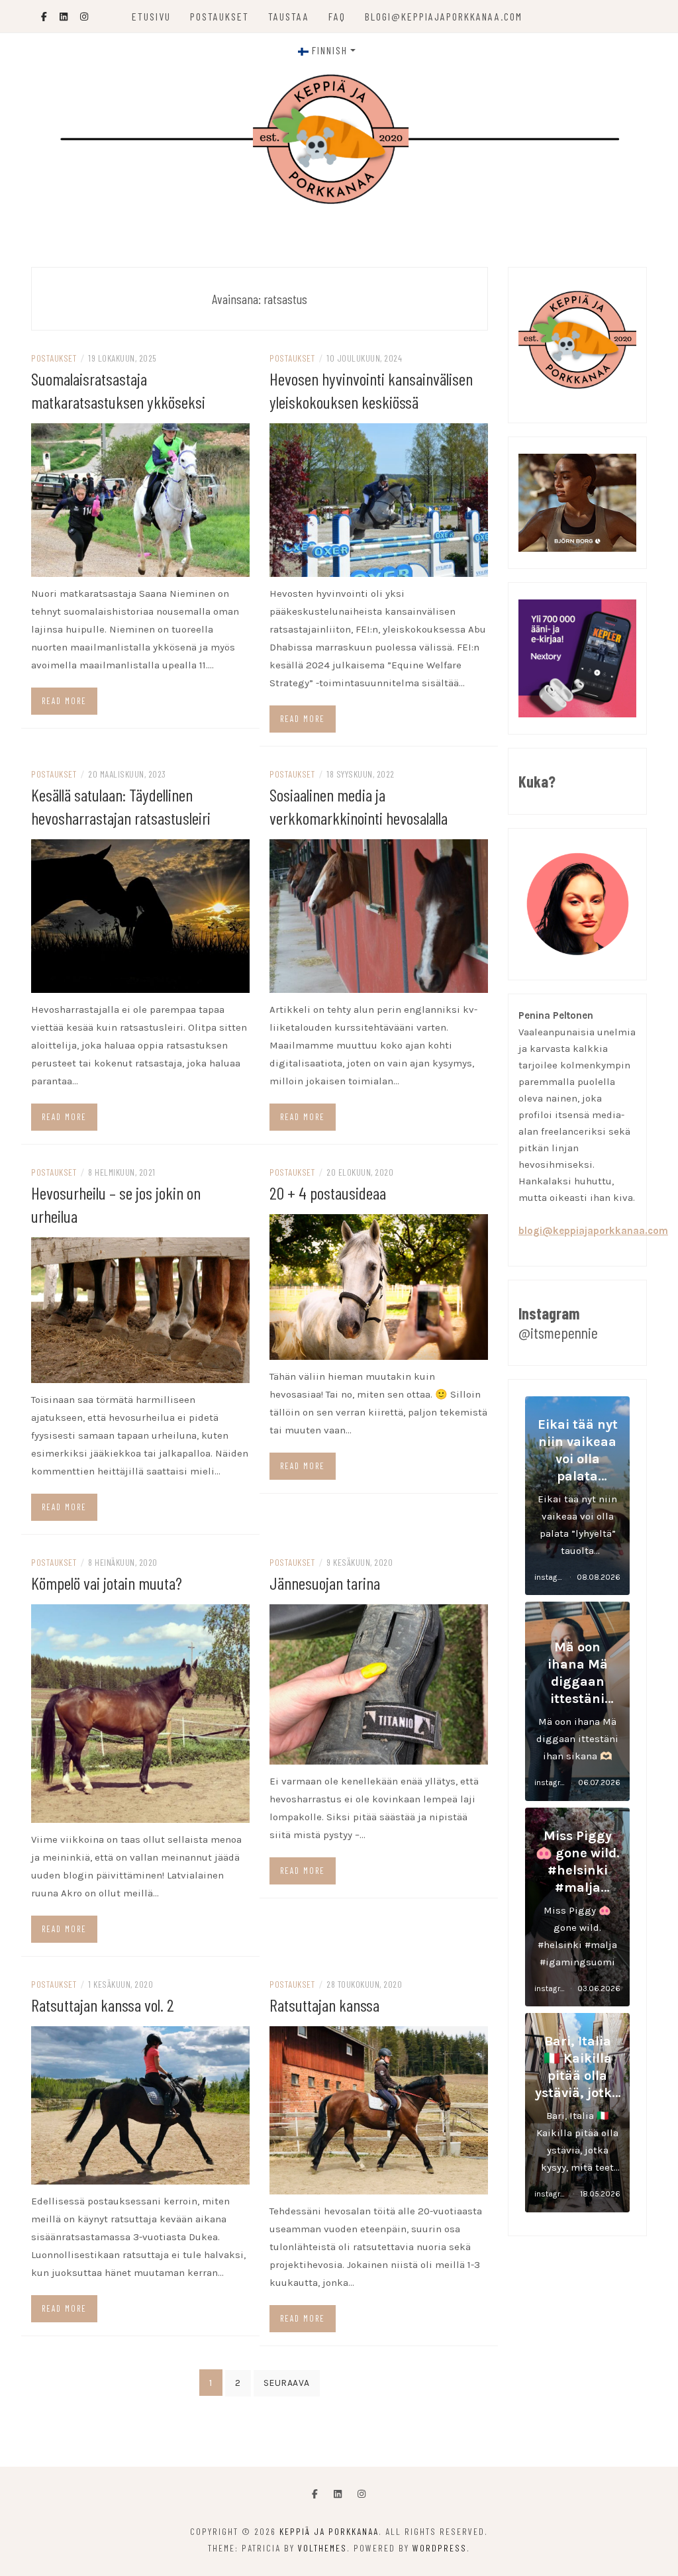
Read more (64, 701)
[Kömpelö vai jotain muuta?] (140, 1713)
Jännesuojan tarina (325, 1583)
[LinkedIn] (338, 2495)
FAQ (337, 16)
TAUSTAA (289, 16)
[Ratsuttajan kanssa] (379, 2109)
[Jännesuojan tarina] (379, 1684)
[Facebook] (315, 2495)
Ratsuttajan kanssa (324, 2005)
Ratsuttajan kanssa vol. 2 (103, 2005)
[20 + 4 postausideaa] (379, 1286)
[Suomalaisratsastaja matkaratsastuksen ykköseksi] (140, 499)
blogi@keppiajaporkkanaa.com (444, 16)
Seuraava (287, 2383)
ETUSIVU (151, 16)
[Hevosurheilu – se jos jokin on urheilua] (140, 1310)
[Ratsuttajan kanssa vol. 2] (140, 2104)
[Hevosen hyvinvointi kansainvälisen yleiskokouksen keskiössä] (379, 499)
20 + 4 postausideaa (328, 1193)
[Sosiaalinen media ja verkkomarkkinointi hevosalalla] (379, 915)
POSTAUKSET (219, 16)
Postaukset (54, 358)
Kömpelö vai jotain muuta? (107, 1583)
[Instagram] (362, 2495)
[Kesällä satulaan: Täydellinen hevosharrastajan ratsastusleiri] (140, 915)
